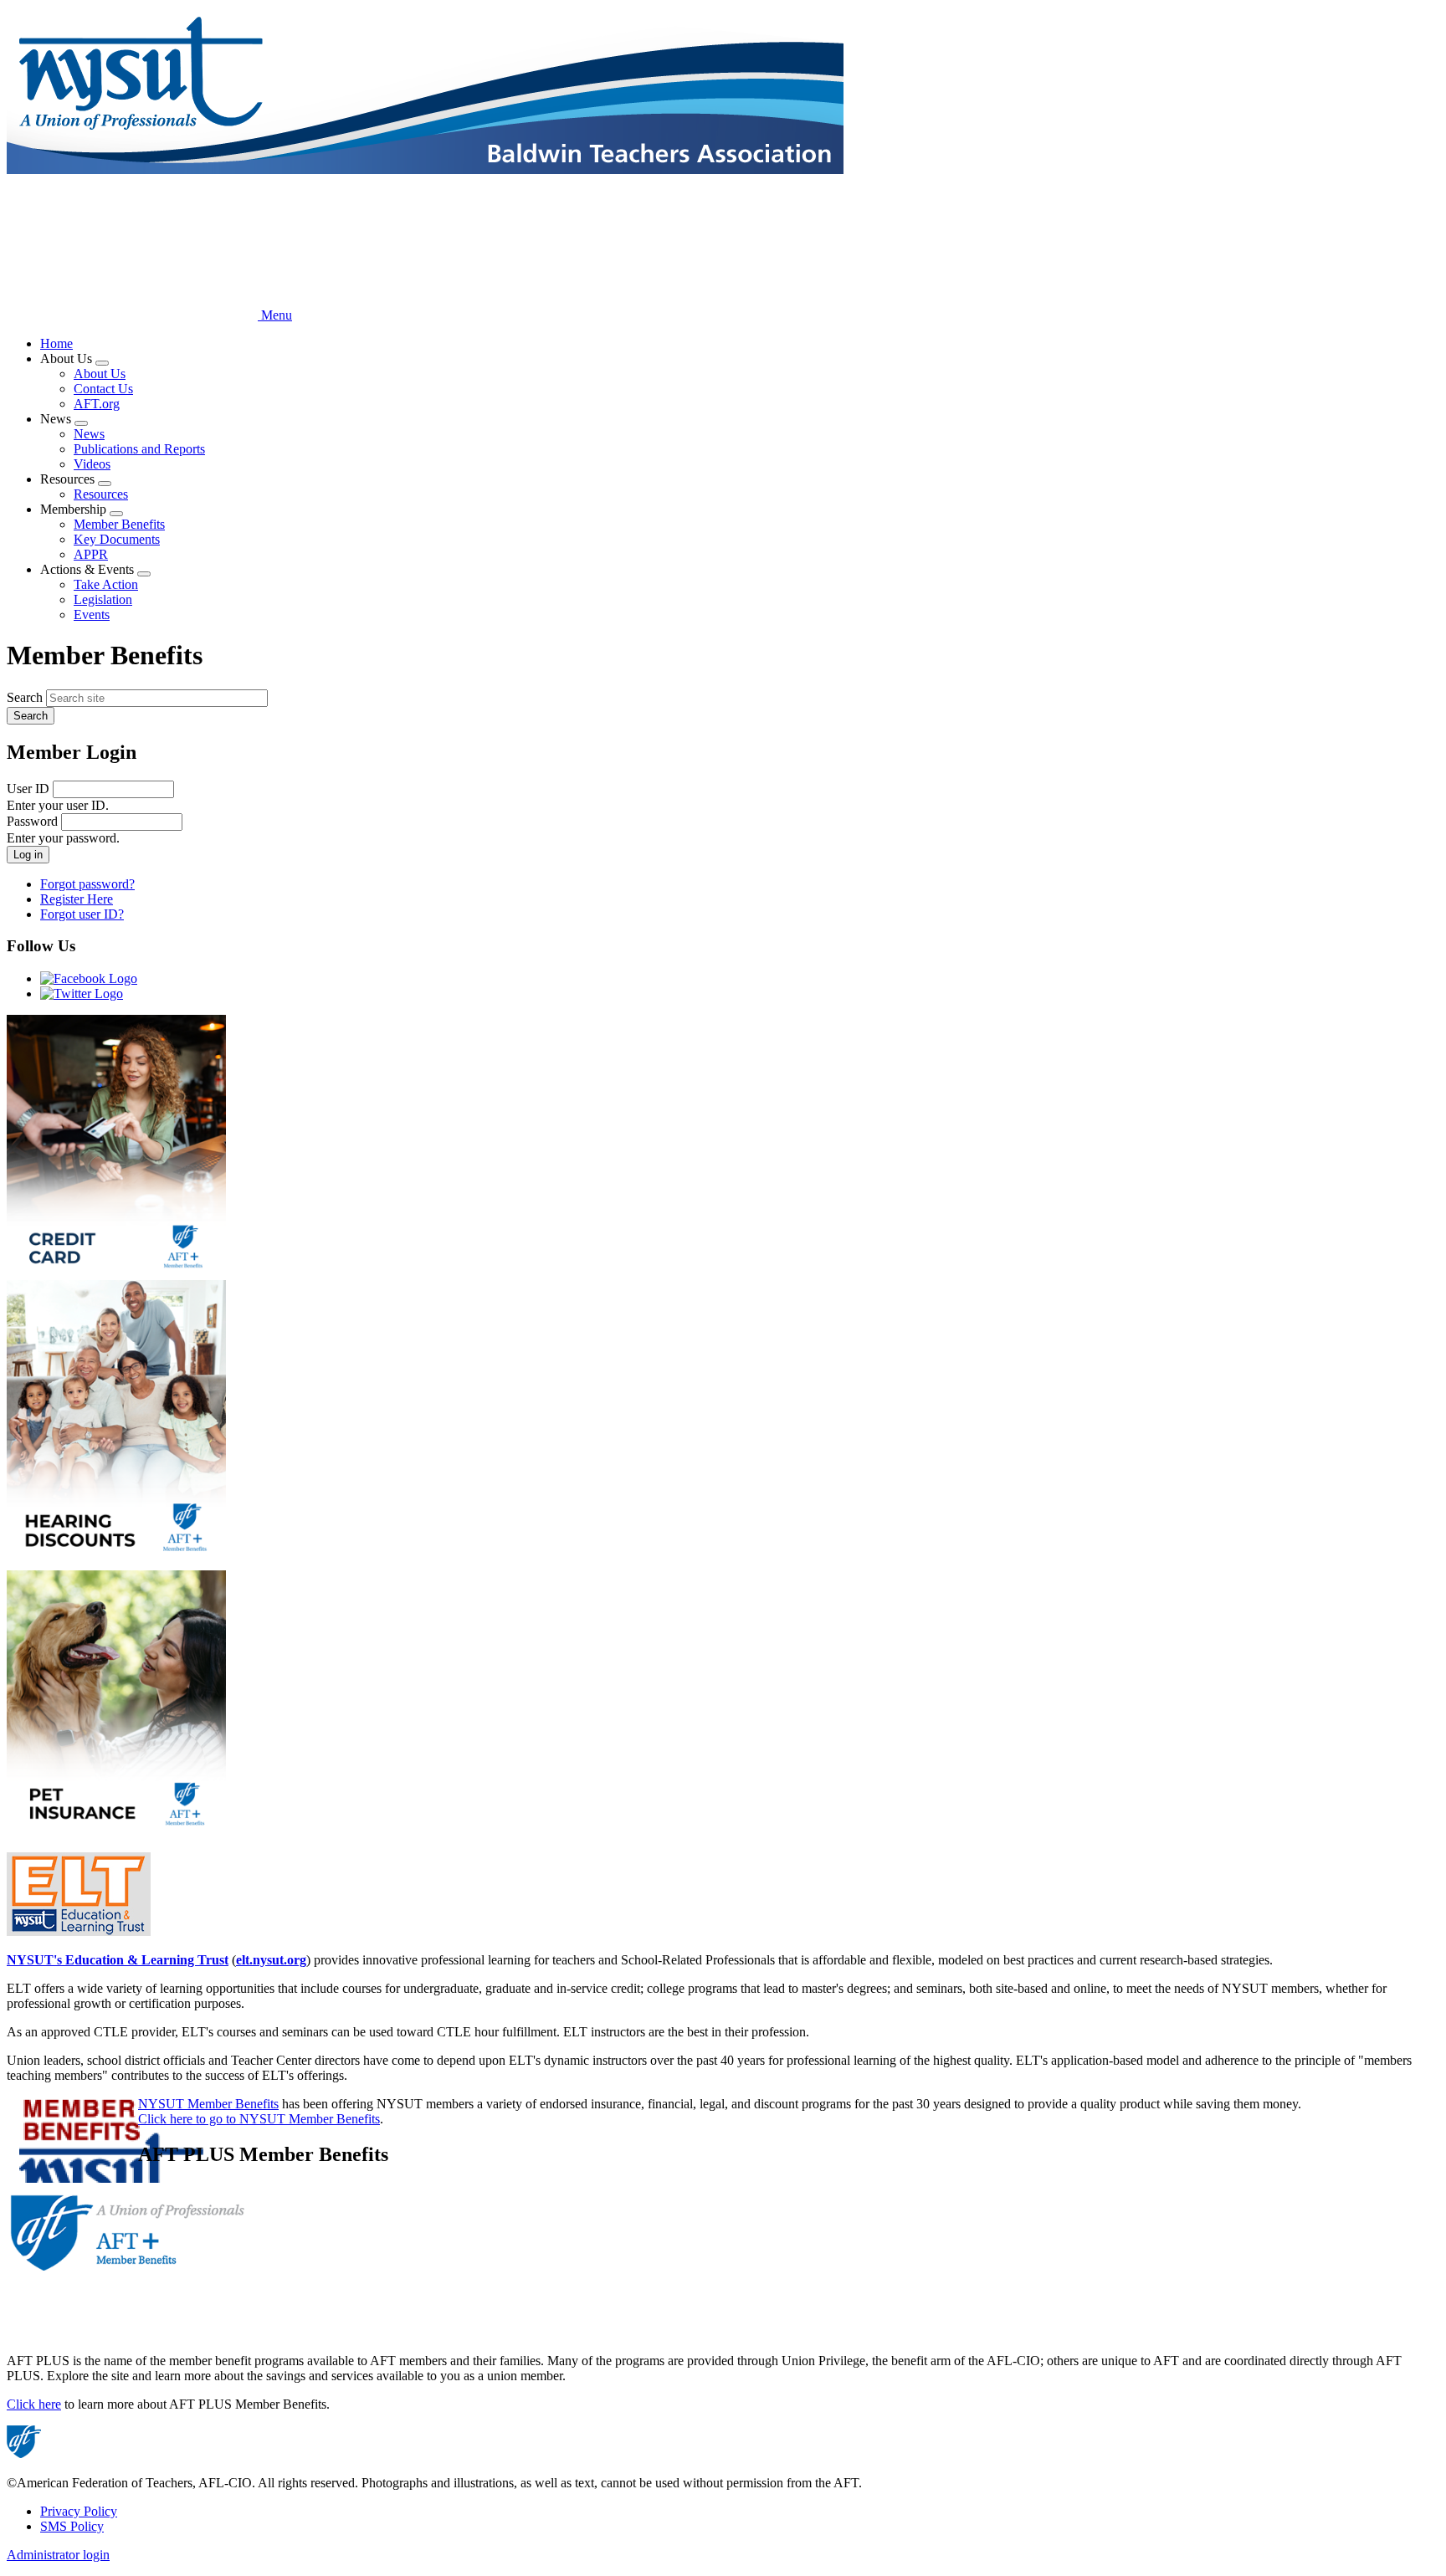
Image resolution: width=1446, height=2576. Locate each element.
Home (56, 343)
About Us (100, 374)
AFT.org (97, 404)
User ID (28, 789)
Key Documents (117, 539)
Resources (101, 494)
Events (92, 615)
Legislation (103, 599)
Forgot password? (87, 884)
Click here (34, 2404)
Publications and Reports (139, 449)
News (89, 434)
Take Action (106, 584)
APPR (91, 554)
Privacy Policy (79, 2511)
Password (32, 821)
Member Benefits (119, 524)
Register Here (77, 899)
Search (25, 697)
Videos (92, 464)
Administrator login (58, 2555)
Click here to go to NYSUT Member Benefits (259, 2119)
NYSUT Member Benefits (208, 2104)
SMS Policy (72, 2526)
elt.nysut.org (271, 1960)
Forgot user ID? (82, 914)
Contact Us (103, 389)
